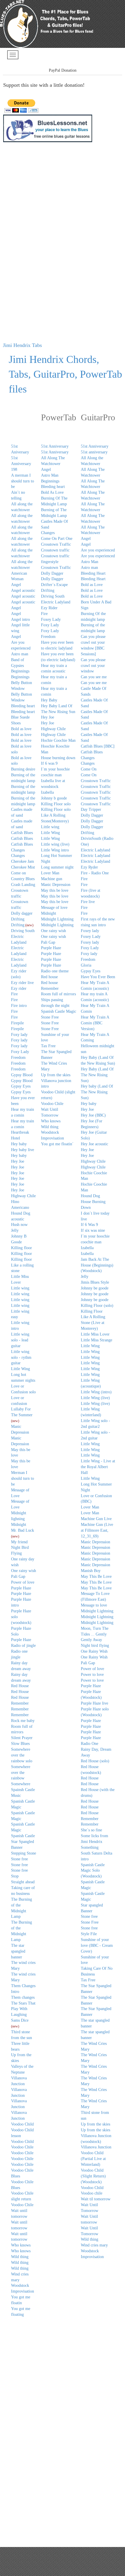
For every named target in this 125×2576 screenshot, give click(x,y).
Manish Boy (91, 1571)
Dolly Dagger (52, 573)
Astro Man (50, 475)
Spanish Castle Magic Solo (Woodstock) (93, 1871)
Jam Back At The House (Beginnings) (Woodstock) (97, 1265)
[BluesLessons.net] (48, 128)
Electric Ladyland (56, 602)
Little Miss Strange (97, 1340)
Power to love (92, 1675)
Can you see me (94, 677)
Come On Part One (57, 539)
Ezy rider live (22, 983)
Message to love (94, 1605)
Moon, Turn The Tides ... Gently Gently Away (95, 1634)
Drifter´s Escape (54, 585)
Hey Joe (18, 1161)
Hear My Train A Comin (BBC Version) (95, 1023)
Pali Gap (18, 1576)
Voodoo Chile (22, 2147)
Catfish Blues (22, 833)
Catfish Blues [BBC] (98, 746)
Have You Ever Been (98, 977)
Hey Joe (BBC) (93, 1115)
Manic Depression (56, 885)
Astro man (20, 654)
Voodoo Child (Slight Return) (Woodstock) (93, 2176)
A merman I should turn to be (23, 481)
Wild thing (20, 2257)
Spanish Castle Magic (59, 1011)
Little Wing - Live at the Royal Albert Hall (98, 1467)
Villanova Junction (96, 2147)
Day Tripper (91, 809)
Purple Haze (21, 1588)
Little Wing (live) (95, 1398)
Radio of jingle (23, 1646)
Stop (15, 1876)
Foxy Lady (20, 1052)
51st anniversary (94, 452)
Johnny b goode (54, 798)
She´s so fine (91, 1830)
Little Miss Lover (95, 1334)
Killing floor (22, 1248)
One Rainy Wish (94, 1651)
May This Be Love (96, 1576)
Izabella (47, 792)
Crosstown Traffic (56, 544)
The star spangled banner (18, 1951)
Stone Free (50, 1017)
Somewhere (21, 1784)
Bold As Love (52, 492)
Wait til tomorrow (96, 2199)
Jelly (15, 1230)
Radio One (90, 1744)
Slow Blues (20, 1744)
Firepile (17, 1023)
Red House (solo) (95, 1761)
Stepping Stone (24, 1853)
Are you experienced (98, 550)
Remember (20, 1703)
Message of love (54, 908)
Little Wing (20, 1369)
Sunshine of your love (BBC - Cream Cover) (97, 1945)
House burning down (58, 758)
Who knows (21, 2245)
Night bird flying (95, 1646)
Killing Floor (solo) (97, 1306)
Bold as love (21, 729)
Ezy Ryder (89, 867)
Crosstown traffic (55, 550)
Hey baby (19, 1144)
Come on (18, 873)
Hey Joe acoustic (94, 1144)
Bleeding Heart (93, 573)
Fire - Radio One (95, 873)
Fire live (88, 902)
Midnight (19, 1525)
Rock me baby (23, 1721)
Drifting (18, 919)
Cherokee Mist (23, 867)
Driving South (23, 931)
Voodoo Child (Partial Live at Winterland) (93, 2159)
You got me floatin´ (57, 1144)
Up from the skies (56, 1075)
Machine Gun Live (96, 1519)
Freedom (18, 1058)
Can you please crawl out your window (93, 666)
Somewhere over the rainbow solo (22, 1755)
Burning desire (23, 769)
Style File (89, 1934)
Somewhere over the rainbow (21, 1773)
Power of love (23, 1582)
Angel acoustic (23, 590)
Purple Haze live (94, 1703)
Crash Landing (23, 885)
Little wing (20, 1288)
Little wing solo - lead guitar (20, 1340)
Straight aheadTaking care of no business (23, 1888)
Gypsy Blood (22, 1075)
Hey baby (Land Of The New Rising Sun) (97, 1092)
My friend (19, 1542)
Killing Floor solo (56, 804)
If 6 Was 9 (89, 1225)
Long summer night (57, 867)
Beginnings (20, 671)
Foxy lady (19, 1035)
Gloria (86, 965)
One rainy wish (53, 931)
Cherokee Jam (23, 861)
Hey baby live (23, 1150)
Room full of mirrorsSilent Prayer (22, 1732)
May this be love (55, 890)
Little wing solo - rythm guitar (21, 1357)
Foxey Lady (51, 619)
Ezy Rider (49, 608)
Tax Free (48, 1046)
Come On (89, 769)
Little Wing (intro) (96, 1392)
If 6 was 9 (49, 763)
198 (14, 470)
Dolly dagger (22, 913)
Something (90, 1847)
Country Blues (23, 879)
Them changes (23, 1997)
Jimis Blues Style (95, 1282)
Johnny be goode (95, 1288)
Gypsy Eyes (21, 1086)
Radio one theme (55, 971)
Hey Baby (49, 700)
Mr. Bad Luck (23, 1530)
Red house (49, 977)
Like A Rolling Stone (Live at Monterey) (93, 1323)
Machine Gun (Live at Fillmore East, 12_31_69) (97, 1530)
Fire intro (19, 1006)
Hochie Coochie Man (58, 740)
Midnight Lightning (97, 1611)
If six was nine (93, 1230)
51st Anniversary (55, 446)
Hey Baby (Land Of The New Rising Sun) (97, 1075)
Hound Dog (90, 1196)
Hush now (19, 1225)
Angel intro (20, 619)
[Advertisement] (26, 243)
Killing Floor (92, 1311)
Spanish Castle (23, 1836)
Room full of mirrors (58, 994)
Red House (20, 1686)
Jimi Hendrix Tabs (22, 345)
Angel (16, 585)
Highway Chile (23, 1196)
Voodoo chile (92, 2193)
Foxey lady (90, 931)
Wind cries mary (94, 2245)
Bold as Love (92, 585)
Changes (18, 850)
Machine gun (52, 879)
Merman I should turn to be (23, 1478)
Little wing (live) (55, 844)
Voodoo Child (22, 2124)
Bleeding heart (23, 706)
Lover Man (50, 873)
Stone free (19, 1859)
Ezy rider (19, 988)
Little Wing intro (55, 850)
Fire (14, 994)
